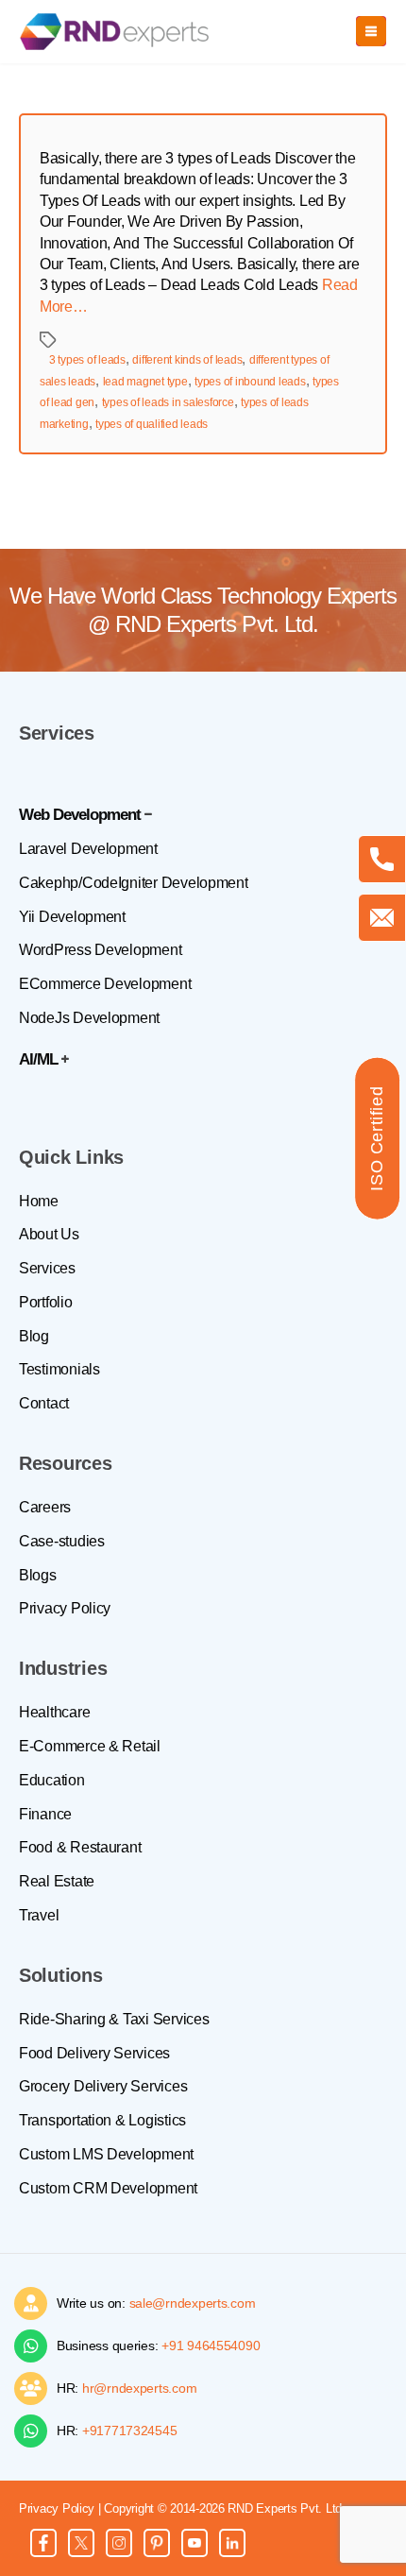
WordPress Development (100, 950)
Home (39, 1201)
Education (52, 1780)
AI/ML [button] (38, 1059)
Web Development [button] (80, 815)
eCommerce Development (105, 984)
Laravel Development (88, 849)
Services (47, 1268)
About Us (49, 1234)
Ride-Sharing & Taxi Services (114, 2019)
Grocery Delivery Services (103, 2086)
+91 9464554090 (211, 2346)
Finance (45, 1814)
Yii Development (72, 917)
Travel (39, 1915)
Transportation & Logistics (102, 2120)
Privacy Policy (65, 1608)
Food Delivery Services (94, 2053)
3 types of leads (87, 360)
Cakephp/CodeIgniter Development (134, 883)
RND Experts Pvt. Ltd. (216, 624)
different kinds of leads (187, 360)
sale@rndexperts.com (193, 2303)
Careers (45, 1507)
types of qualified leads (152, 424)
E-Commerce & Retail (90, 1746)
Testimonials (59, 1369)
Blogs (38, 1575)
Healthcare (54, 1712)
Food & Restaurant (80, 1847)
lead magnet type (145, 382)
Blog (34, 1336)
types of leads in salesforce (168, 402)
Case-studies (62, 1541)
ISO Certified (377, 1139)
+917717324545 (130, 2431)
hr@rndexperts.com (139, 2388)
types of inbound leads (250, 382)
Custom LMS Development (106, 2154)
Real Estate (57, 1881)
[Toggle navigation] (371, 31)
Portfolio (46, 1302)
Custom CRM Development (108, 2188)
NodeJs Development (89, 1018)
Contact (44, 1403)
